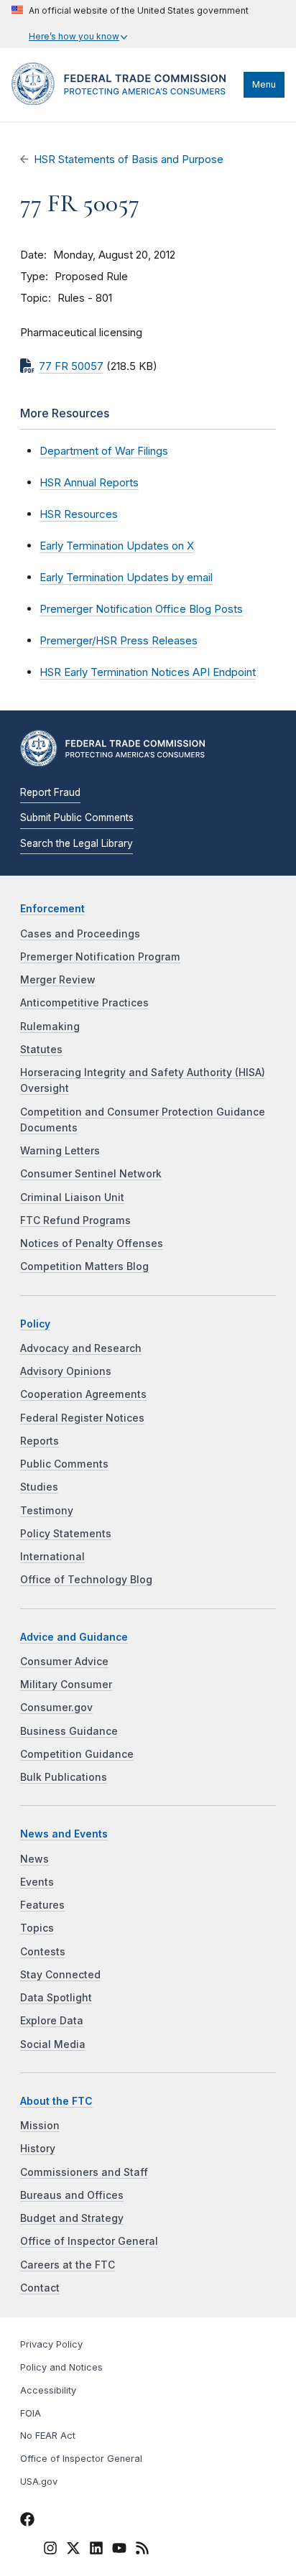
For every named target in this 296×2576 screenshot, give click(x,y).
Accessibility (48, 2390)
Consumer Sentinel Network (91, 1174)
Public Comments (64, 1464)
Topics (37, 1928)
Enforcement (52, 909)
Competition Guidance (77, 1754)
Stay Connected (60, 1975)
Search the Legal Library (77, 843)
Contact (40, 2288)
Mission (40, 2126)
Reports (40, 1441)
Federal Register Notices (82, 1418)
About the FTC (56, 2101)
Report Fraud (50, 792)
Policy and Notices (61, 2367)
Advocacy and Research (81, 1348)
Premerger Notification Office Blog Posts (141, 609)
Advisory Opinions (66, 1371)
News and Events (64, 1834)
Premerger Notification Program (100, 957)
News (34, 1859)
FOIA (31, 2413)
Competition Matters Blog (84, 1266)
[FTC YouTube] (119, 2550)
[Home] (124, 101)
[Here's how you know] (130, 24)
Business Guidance (69, 1731)
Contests (43, 1952)
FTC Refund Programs (75, 1220)
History (38, 2149)
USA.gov (39, 2482)
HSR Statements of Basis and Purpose (129, 159)
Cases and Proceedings (80, 934)
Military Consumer (66, 1685)
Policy (35, 1324)
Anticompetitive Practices (84, 1003)
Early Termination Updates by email (126, 577)
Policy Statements (66, 1534)
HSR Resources (79, 514)
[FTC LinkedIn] (96, 2550)
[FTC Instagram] (50, 2550)
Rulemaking (50, 1027)
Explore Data (52, 2021)
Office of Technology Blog (86, 1580)
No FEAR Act (48, 2436)
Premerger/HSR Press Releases (119, 640)
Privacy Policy (51, 2344)
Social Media (53, 2044)
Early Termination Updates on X (117, 546)
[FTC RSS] (142, 2550)
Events (37, 1882)
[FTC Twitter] (73, 2547)
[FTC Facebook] (27, 2521)
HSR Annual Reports (89, 482)
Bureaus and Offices (72, 2195)
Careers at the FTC (68, 2265)
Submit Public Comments (77, 817)
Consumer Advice (64, 1662)
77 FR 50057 (71, 366)
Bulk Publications (64, 1777)
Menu (264, 84)
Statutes (41, 1050)
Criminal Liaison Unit (72, 1197)
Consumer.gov (56, 1708)
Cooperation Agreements (83, 1394)
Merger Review (58, 980)
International (52, 1557)
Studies (39, 1487)
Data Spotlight (56, 1998)
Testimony (47, 1511)
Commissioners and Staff (84, 2172)
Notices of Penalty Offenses (92, 1243)
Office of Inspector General (89, 2241)
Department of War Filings (104, 451)
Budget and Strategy (72, 2218)
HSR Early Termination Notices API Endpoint (148, 672)
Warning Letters (60, 1151)
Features (42, 1905)
